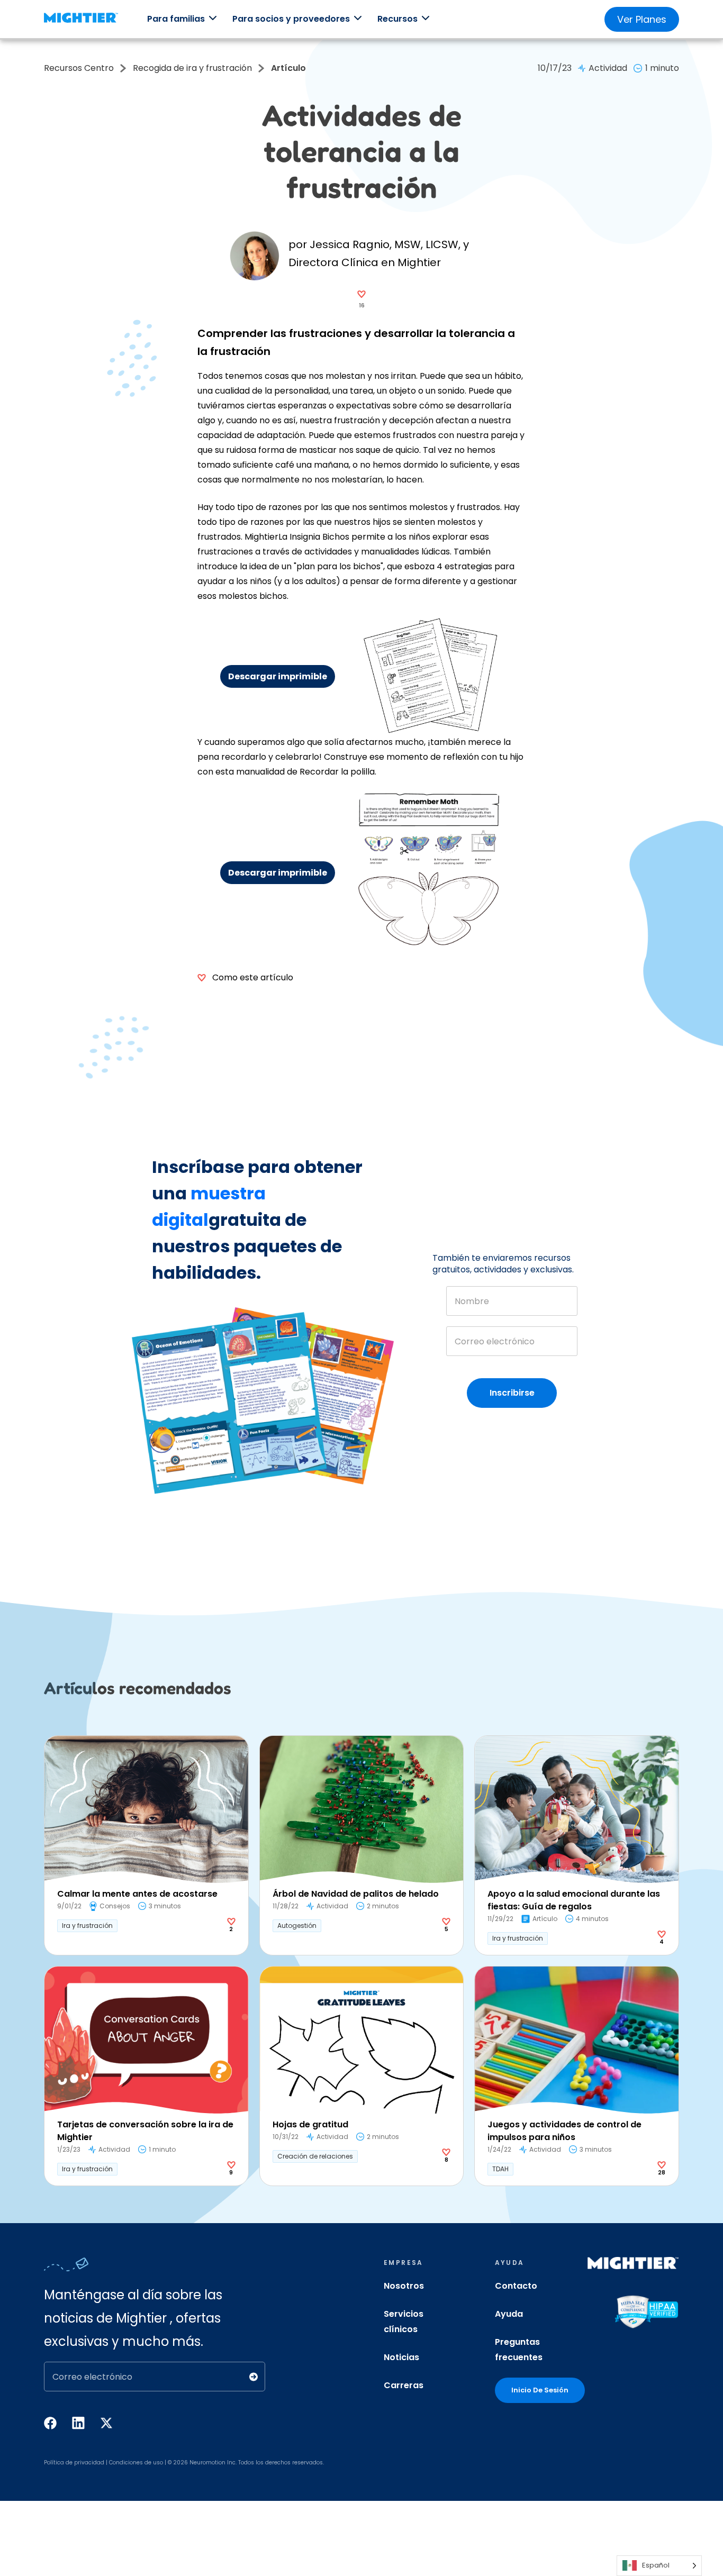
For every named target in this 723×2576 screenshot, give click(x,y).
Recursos (397, 19)
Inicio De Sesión (540, 2390)
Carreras (404, 2385)
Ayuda (509, 2314)
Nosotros (404, 2286)
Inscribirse (512, 1393)
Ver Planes (642, 19)
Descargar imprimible (278, 676)
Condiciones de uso (136, 2463)
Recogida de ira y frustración (192, 68)
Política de (58, 2463)
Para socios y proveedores (291, 19)
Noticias (401, 2357)
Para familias (176, 19)
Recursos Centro (79, 68)
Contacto (516, 2286)
